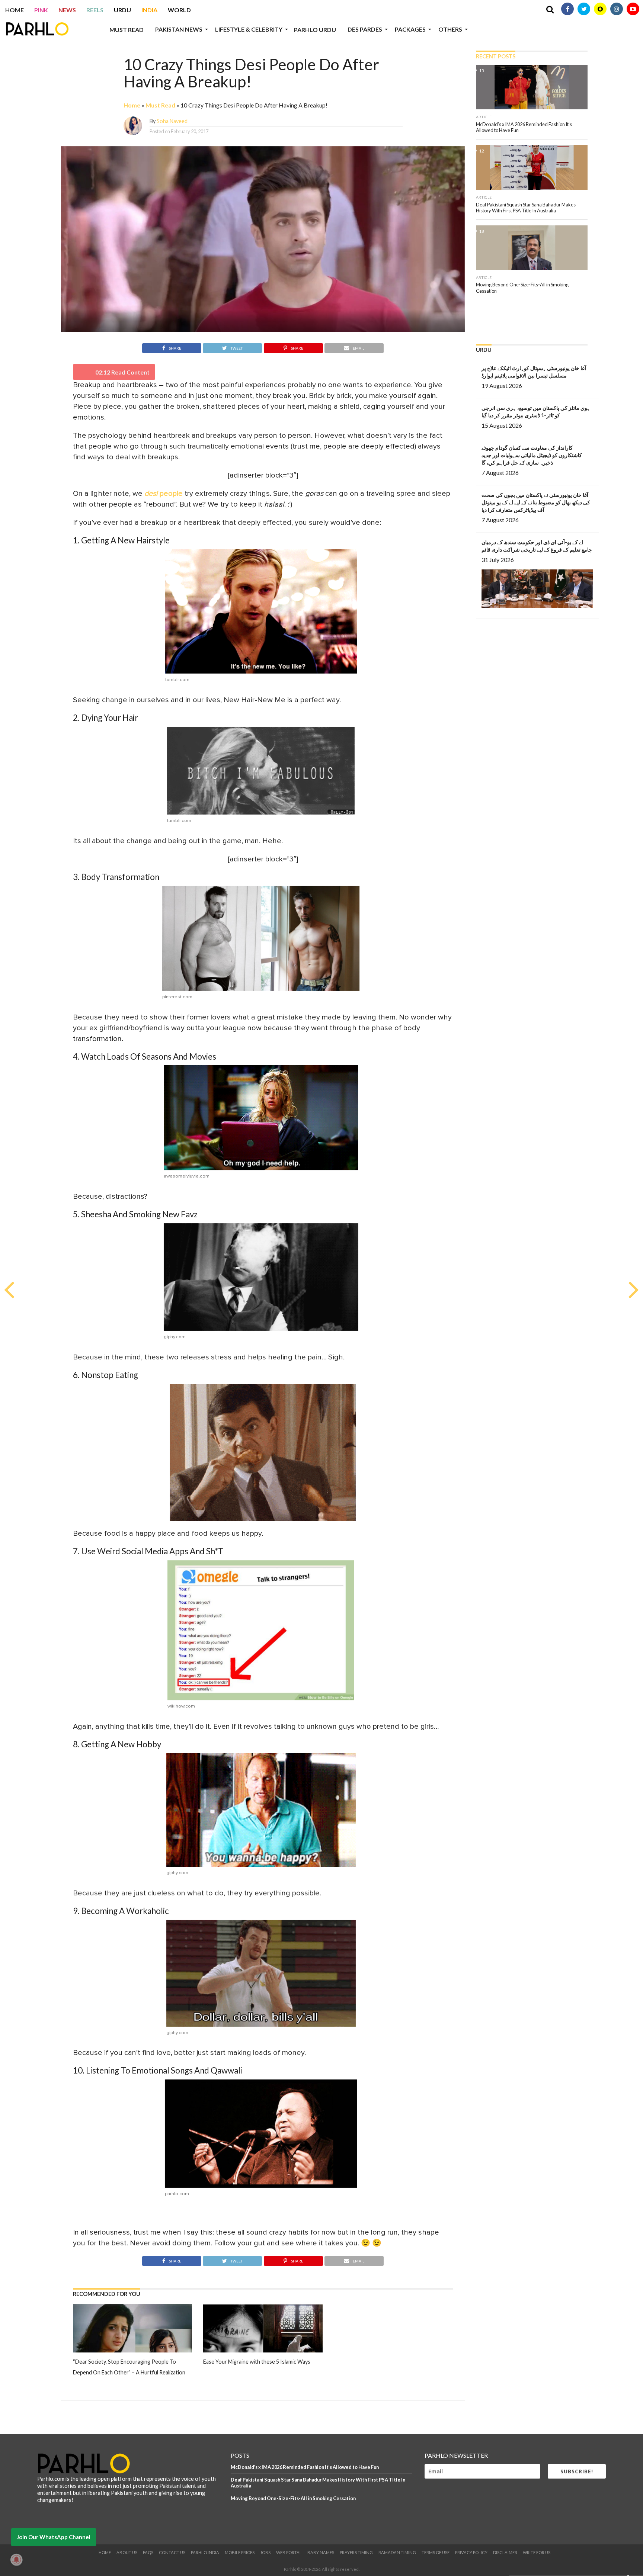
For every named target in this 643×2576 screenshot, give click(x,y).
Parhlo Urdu (315, 30)
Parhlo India (205, 2552)
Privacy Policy (471, 2552)
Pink (41, 10)
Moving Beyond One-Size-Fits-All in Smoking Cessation (293, 2498)
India (149, 10)
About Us (127, 2552)
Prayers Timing (356, 2552)
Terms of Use (436, 2552)
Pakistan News (179, 29)
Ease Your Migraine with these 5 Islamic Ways (257, 2362)
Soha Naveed (172, 121)
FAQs (148, 2552)
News (67, 10)
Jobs (265, 2552)
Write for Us (537, 2552)
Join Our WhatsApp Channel (54, 2537)
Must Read (127, 30)
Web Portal (289, 2552)
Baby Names (321, 2552)
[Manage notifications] (16, 2560)
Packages (410, 29)
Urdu (122, 10)
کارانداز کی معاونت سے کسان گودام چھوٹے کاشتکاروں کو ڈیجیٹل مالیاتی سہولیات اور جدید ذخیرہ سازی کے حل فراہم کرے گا (532, 455)
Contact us (172, 2552)
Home (15, 10)
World (179, 10)
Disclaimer (505, 2552)
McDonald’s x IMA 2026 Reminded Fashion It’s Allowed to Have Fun (305, 2467)
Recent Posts (496, 56)
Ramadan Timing (397, 2552)
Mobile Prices (240, 2552)
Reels (95, 10)
